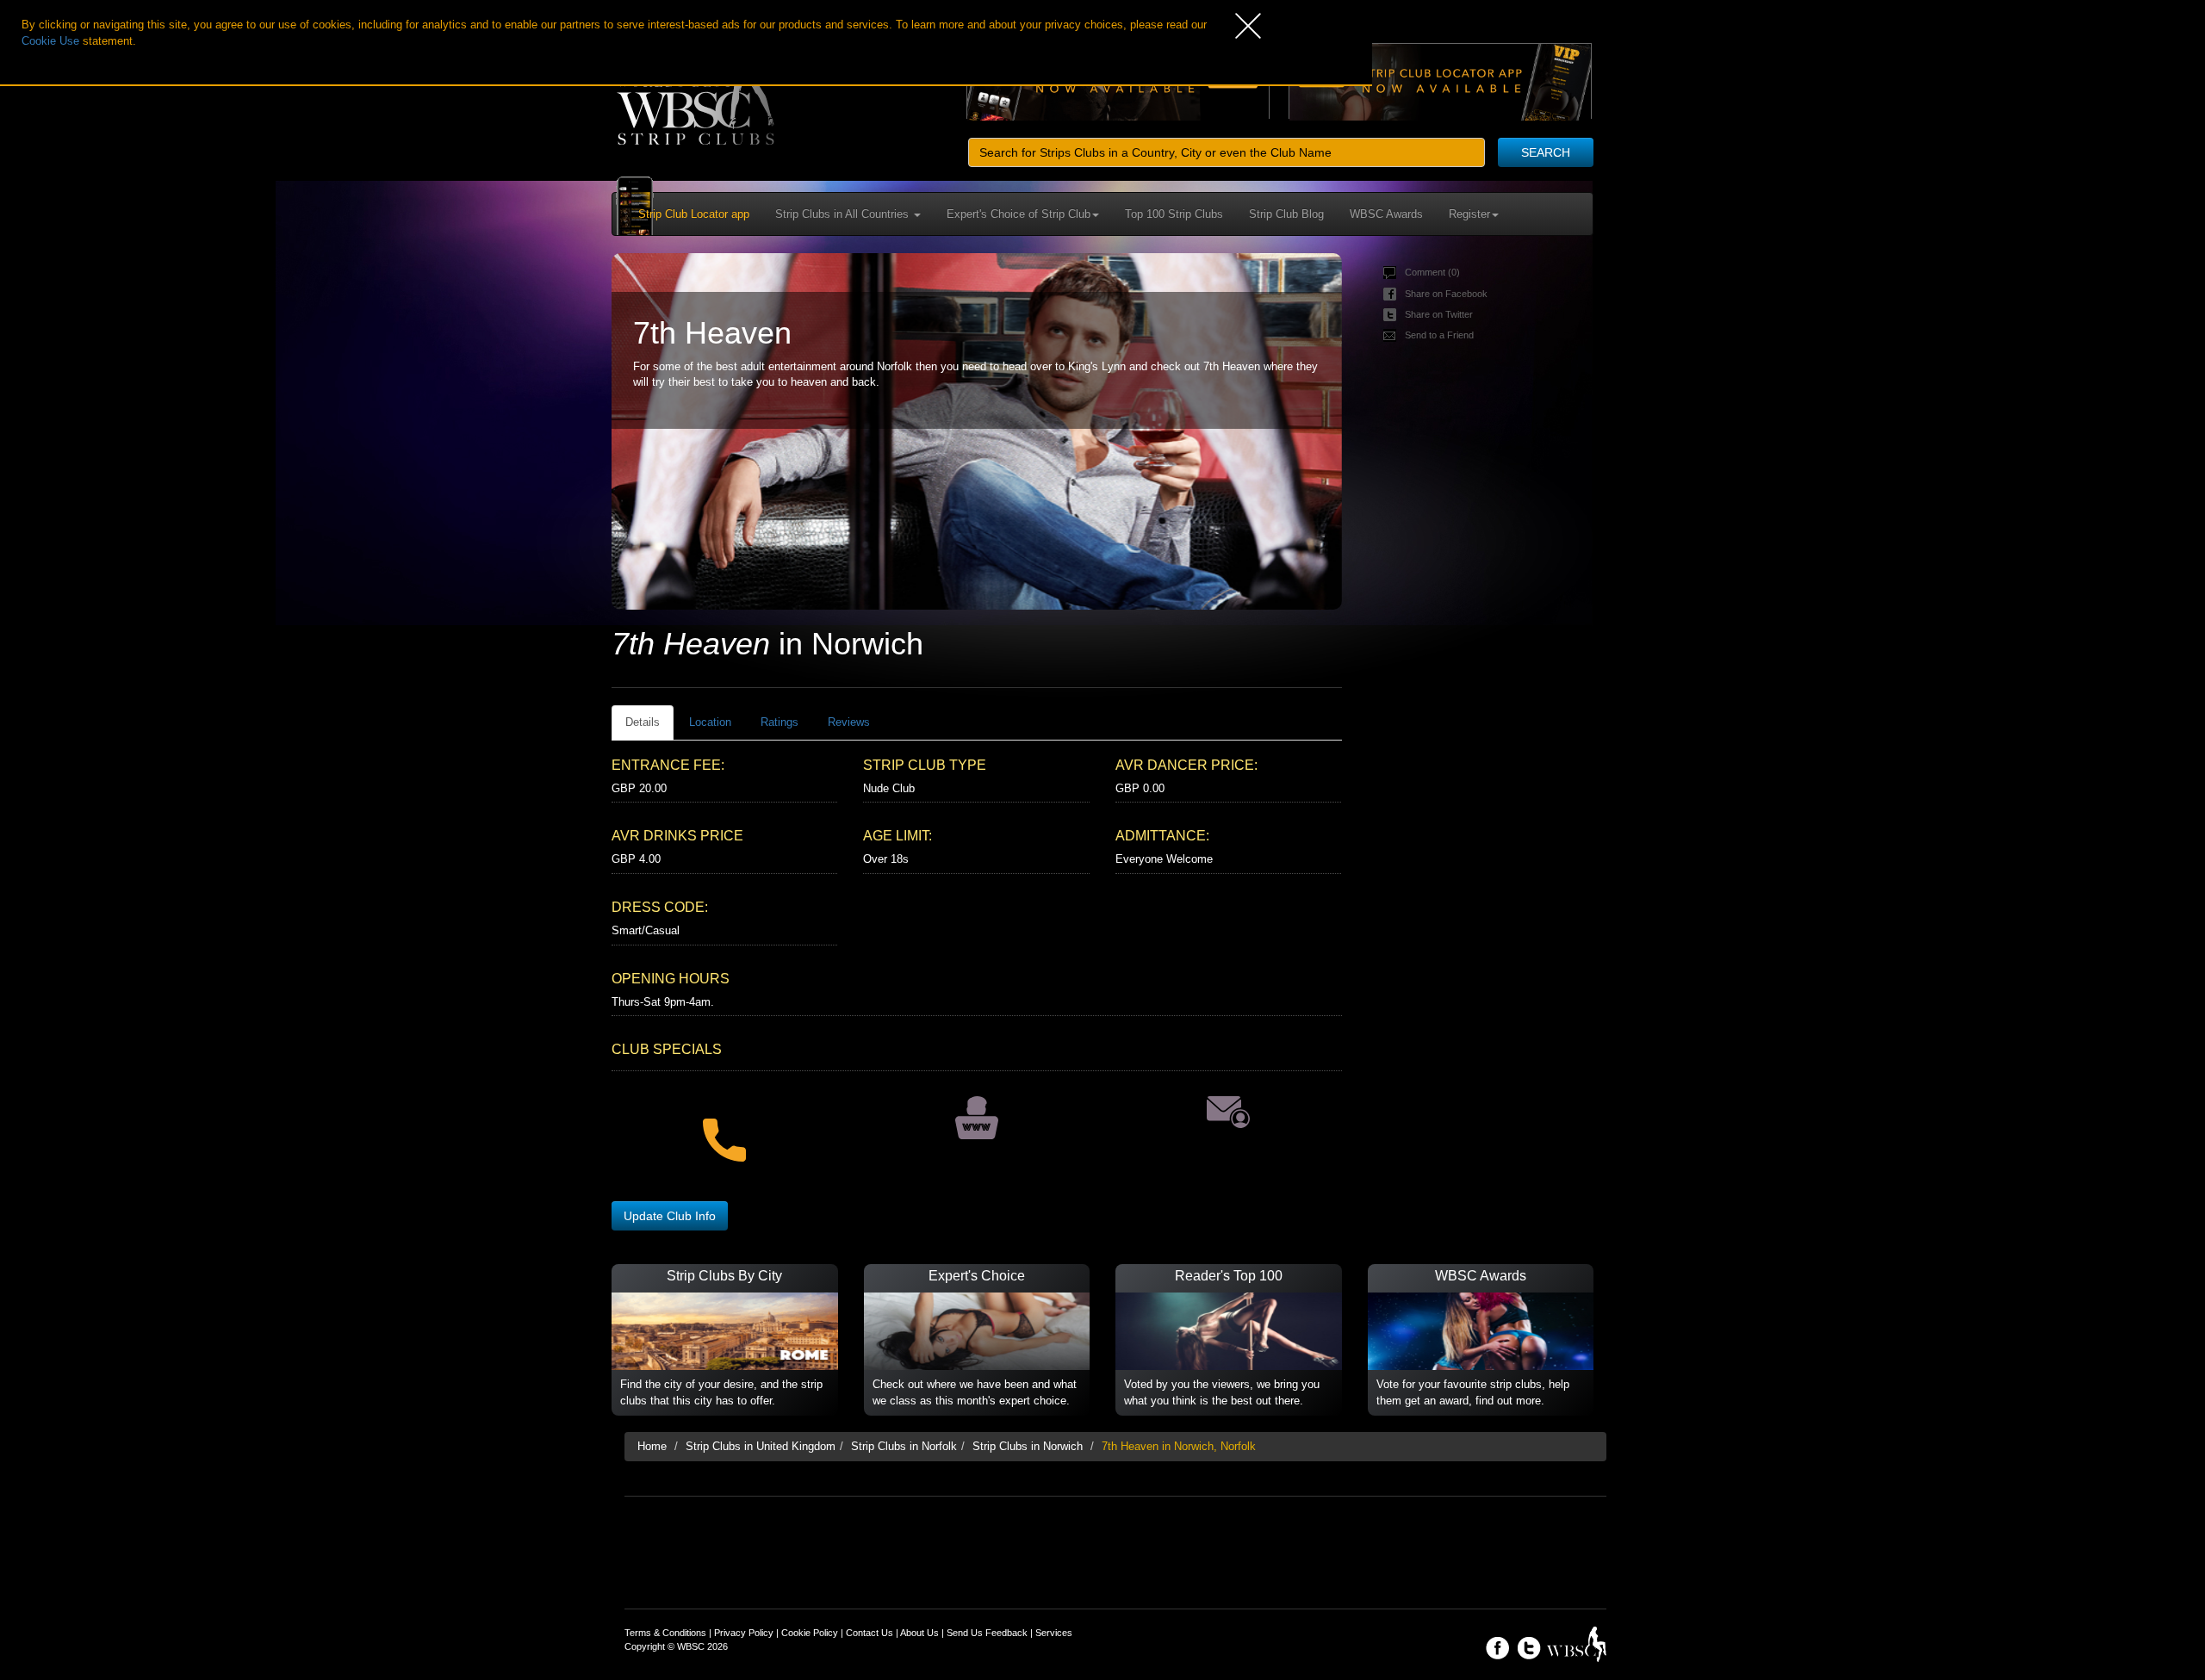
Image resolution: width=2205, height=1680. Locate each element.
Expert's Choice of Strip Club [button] (1019, 214)
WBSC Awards (1386, 214)
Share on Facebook (1446, 294)
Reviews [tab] (849, 722)
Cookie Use (50, 41)
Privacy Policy (744, 1633)
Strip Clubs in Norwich (1028, 1446)
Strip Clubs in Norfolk (904, 1446)
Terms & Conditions (665, 1633)
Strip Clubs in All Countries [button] (844, 214)
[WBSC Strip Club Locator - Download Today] (1440, 81)
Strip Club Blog (1286, 214)
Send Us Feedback (987, 1633)
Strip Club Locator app (694, 214)
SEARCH (1546, 152)
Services (1054, 1633)
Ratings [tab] (780, 722)
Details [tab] (643, 722)
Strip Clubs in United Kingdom (761, 1446)
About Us (919, 1633)
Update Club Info (670, 1216)
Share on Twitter (1439, 314)
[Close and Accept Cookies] (1304, 26)
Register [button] (1469, 214)
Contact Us (870, 1633)
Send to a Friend (1439, 335)
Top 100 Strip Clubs (1174, 214)
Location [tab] (710, 722)
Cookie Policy (810, 1633)
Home (652, 1446)
